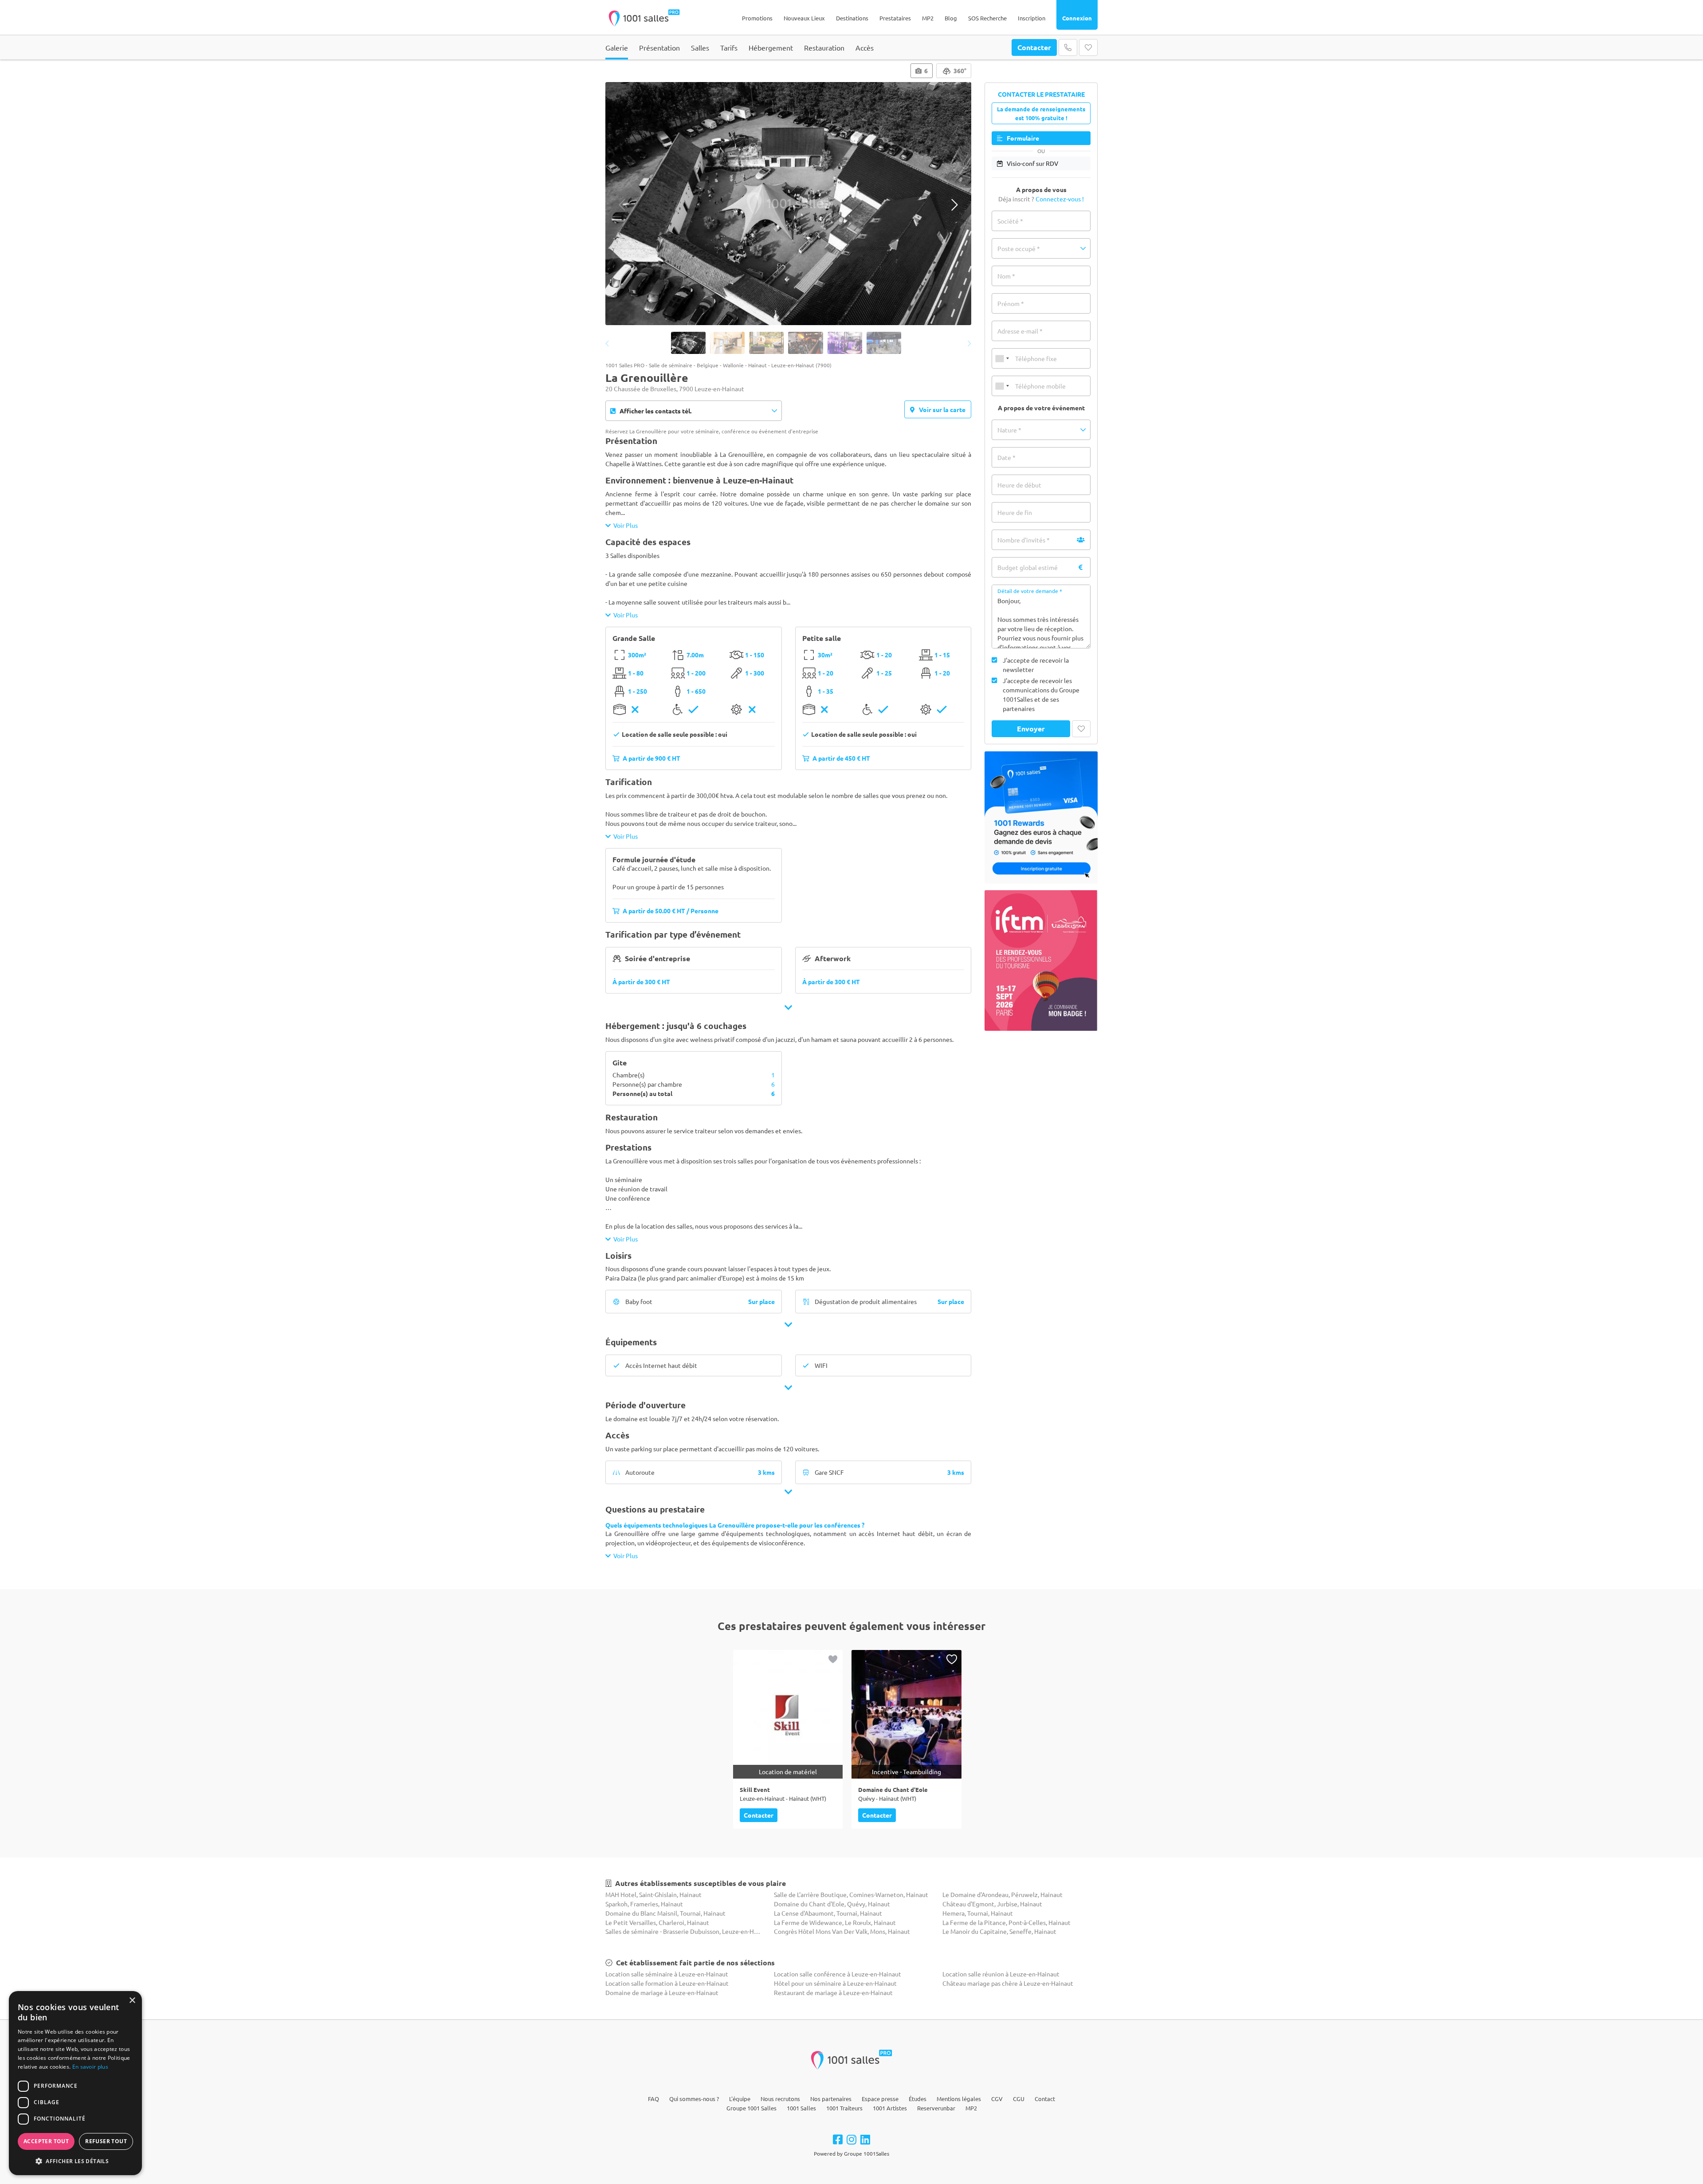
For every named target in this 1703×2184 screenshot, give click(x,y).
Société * (1010, 221)
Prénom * (1011, 303)
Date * (1006, 457)
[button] (1041, 248)
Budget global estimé (1028, 567)
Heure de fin (1015, 512)
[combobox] (1002, 358)
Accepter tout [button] (46, 2141)
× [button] (132, 2001)
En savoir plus (90, 2067)
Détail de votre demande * (1030, 591)
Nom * (1006, 276)
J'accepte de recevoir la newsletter (1036, 665)
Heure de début (1019, 485)
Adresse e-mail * (1020, 331)
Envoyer (1031, 729)
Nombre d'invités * (1024, 540)
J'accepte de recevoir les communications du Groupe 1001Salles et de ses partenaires (1041, 694)
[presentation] (622, 205)
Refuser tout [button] (106, 2141)
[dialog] (75, 2083)
